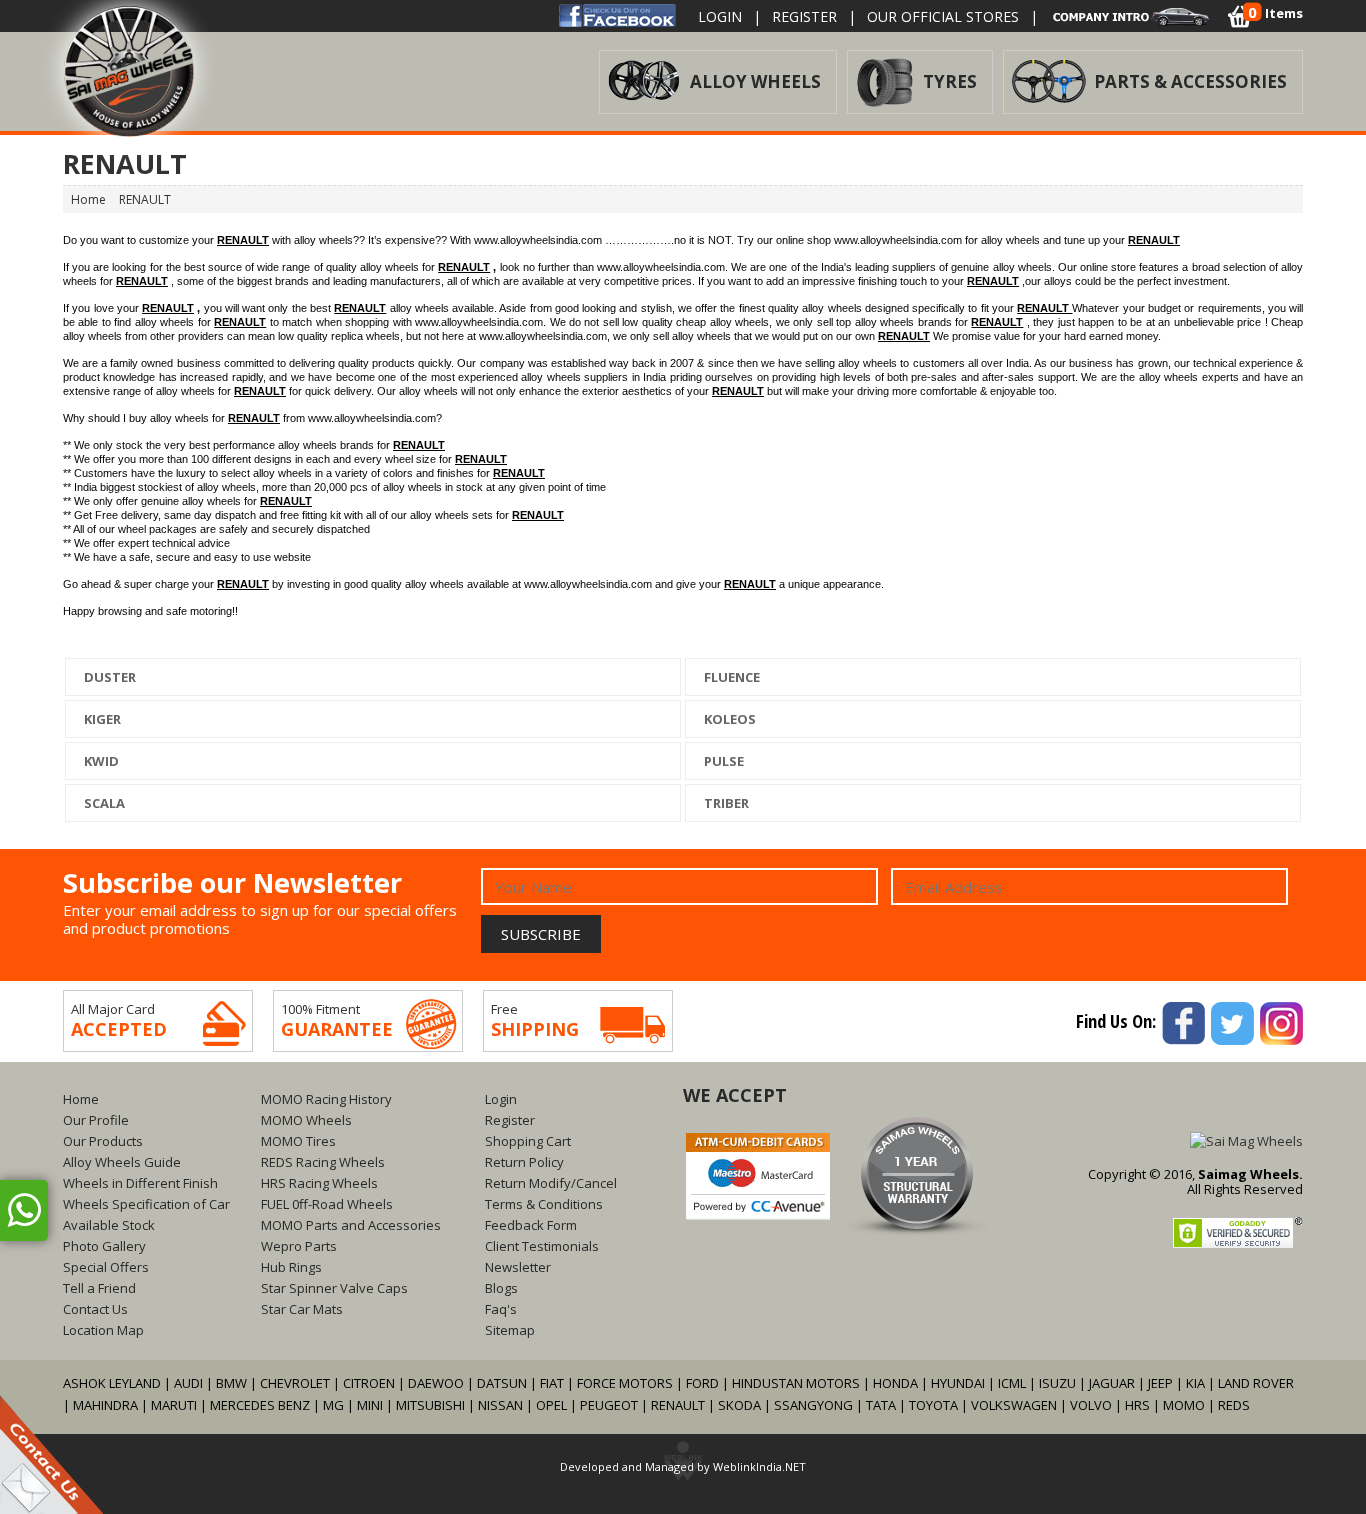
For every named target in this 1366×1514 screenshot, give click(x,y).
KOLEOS (728, 719)
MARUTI (174, 1405)
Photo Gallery (104, 1246)
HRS (1137, 1405)
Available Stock (109, 1225)
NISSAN (500, 1405)
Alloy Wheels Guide (122, 1162)
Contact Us (95, 1309)
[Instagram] (1280, 1021)
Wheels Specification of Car (146, 1204)
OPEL (551, 1405)
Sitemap (510, 1330)
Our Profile (96, 1120)
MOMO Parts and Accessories (351, 1225)
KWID (100, 761)
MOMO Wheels (306, 1120)
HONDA (895, 1383)
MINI (370, 1405)
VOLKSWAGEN (1014, 1405)
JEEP (1162, 1383)
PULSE (722, 761)
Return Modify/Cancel (551, 1183)
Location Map (103, 1330)
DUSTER (108, 677)
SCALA (103, 803)
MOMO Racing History (326, 1099)
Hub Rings (291, 1267)
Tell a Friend (99, 1288)
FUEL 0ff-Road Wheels (327, 1204)
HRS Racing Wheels (319, 1183)
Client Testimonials (542, 1246)
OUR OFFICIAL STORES (943, 16)
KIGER (101, 719)
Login (720, 16)
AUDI (188, 1383)
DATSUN (502, 1383)
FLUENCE (730, 677)
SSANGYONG (813, 1405)
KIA (1195, 1383)
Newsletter (518, 1267)
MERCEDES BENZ (260, 1405)
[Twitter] (1231, 1021)
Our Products (103, 1141)
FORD (702, 1383)
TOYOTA (935, 1405)
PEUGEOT (609, 1405)
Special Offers (106, 1267)
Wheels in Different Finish (140, 1183)
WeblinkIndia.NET (759, 1466)
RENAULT (678, 1405)
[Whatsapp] (24, 1210)
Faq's (501, 1309)
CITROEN (369, 1383)
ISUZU (1057, 1383)
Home (81, 1099)
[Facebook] (617, 14)
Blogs (501, 1288)
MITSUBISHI (430, 1405)
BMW (231, 1383)
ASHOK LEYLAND (112, 1383)
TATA (881, 1405)
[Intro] (1132, 15)
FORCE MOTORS (625, 1383)
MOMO (1184, 1405)
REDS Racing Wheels (323, 1162)
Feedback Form (531, 1225)
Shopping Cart (528, 1141)
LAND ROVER (1256, 1383)
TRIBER (725, 803)
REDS (1234, 1405)
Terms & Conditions (544, 1204)
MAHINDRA (105, 1405)
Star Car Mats (302, 1309)
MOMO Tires (298, 1141)
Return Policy (524, 1162)
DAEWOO (436, 1383)
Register (804, 16)
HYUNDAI (958, 1383)
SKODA (739, 1405)
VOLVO (1091, 1405)
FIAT (552, 1383)
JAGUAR (1112, 1383)
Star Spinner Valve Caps (334, 1288)
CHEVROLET (295, 1383)
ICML (1012, 1383)
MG (333, 1405)
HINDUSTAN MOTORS (796, 1383)
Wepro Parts (299, 1246)
